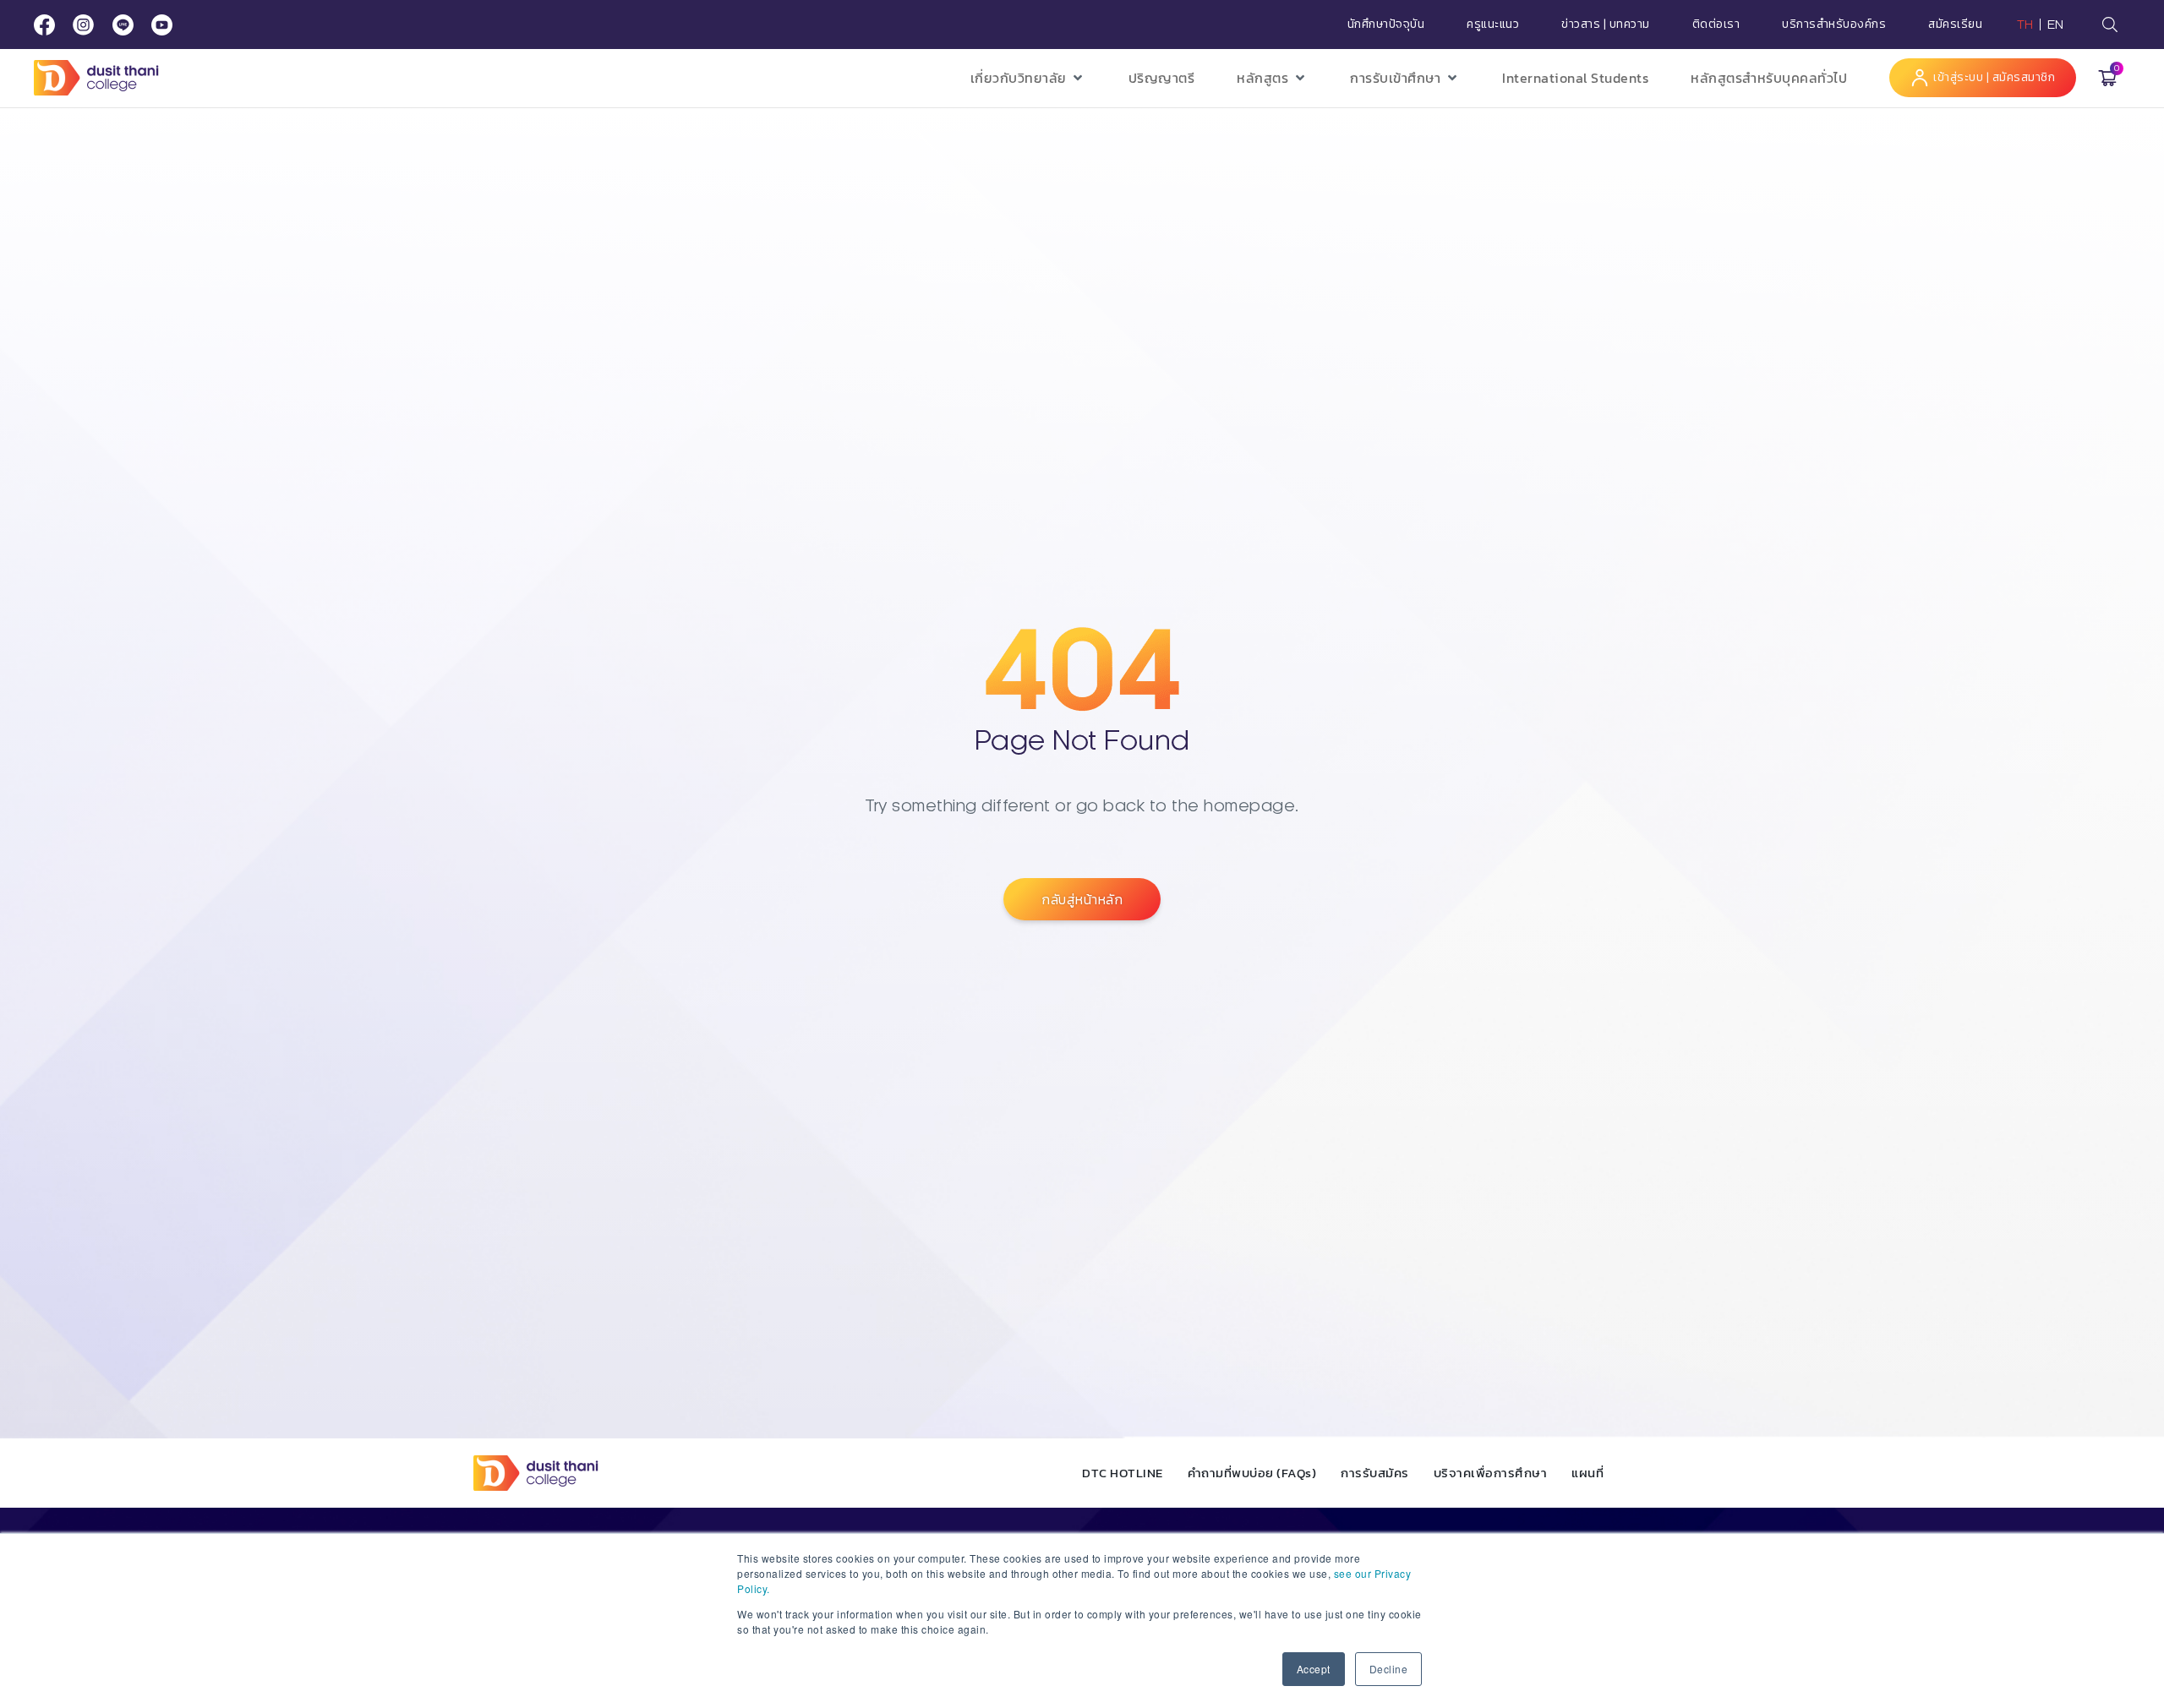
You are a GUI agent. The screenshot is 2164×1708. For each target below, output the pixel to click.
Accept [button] (1314, 1669)
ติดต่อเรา (1716, 25)
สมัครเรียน (1955, 25)
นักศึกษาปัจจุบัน (1386, 25)
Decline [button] (1389, 1669)
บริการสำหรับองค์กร (1834, 25)
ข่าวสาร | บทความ (1606, 25)
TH (2025, 25)
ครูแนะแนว (1493, 25)
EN (2056, 25)
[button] (1028, 78)
